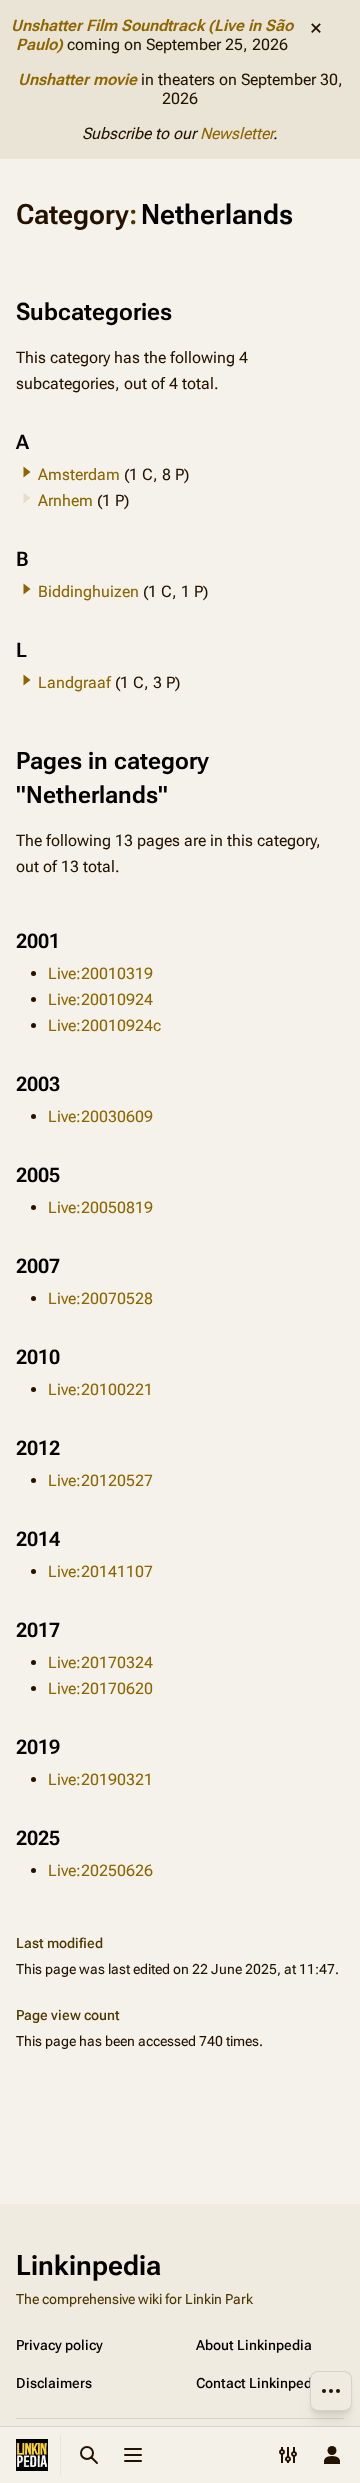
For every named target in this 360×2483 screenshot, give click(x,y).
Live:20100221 (100, 1389)
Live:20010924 (100, 999)
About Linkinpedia (254, 2345)
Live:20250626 (100, 1870)
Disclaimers (54, 2383)
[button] (27, 472)
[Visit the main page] (32, 2455)
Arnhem (65, 500)
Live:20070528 (100, 1298)
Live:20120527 (100, 1480)
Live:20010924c (104, 1025)
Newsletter (236, 133)
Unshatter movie (77, 79)
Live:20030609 (100, 1116)
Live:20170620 (100, 1688)
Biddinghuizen (88, 591)
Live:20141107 (100, 1571)
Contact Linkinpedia (260, 2383)
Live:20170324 (100, 1662)
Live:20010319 (100, 973)
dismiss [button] (316, 28)
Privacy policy (59, 2345)
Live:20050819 (100, 1207)
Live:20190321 (100, 1779)
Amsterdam (79, 474)
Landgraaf (74, 682)
